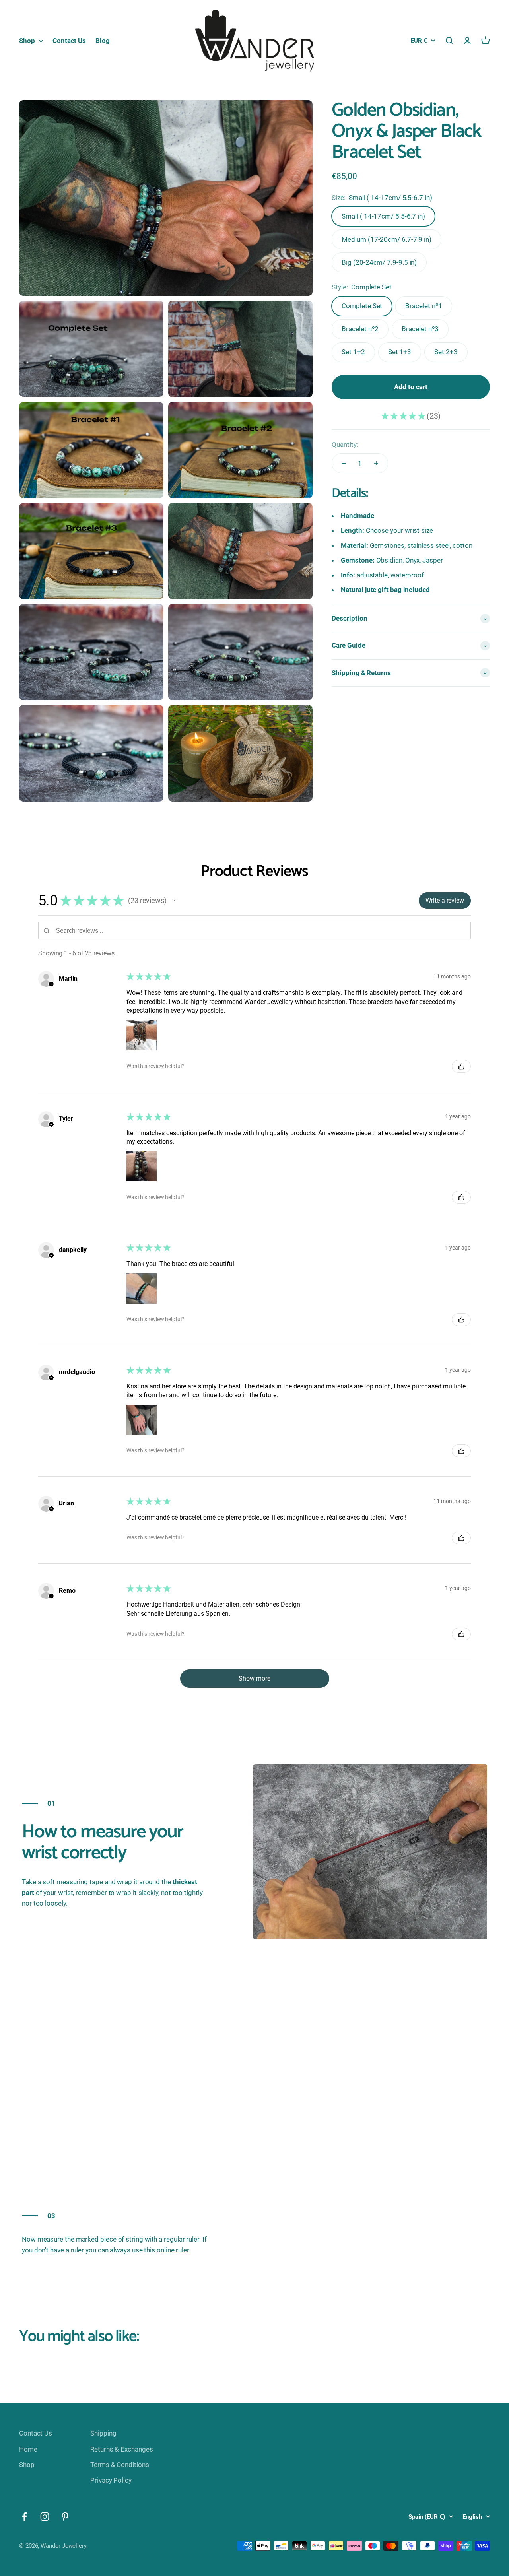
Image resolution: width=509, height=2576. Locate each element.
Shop (27, 41)
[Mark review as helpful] (461, 1066)
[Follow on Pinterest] (65, 2517)
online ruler (173, 2250)
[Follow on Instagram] (45, 2517)
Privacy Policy (111, 2480)
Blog (103, 41)
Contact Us (69, 41)
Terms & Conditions (119, 2465)
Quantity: (345, 445)
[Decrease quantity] (344, 463)
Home (28, 2449)
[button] (174, 901)
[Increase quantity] (376, 463)
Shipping (103, 2433)
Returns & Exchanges (121, 2449)
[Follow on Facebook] (24, 2517)
